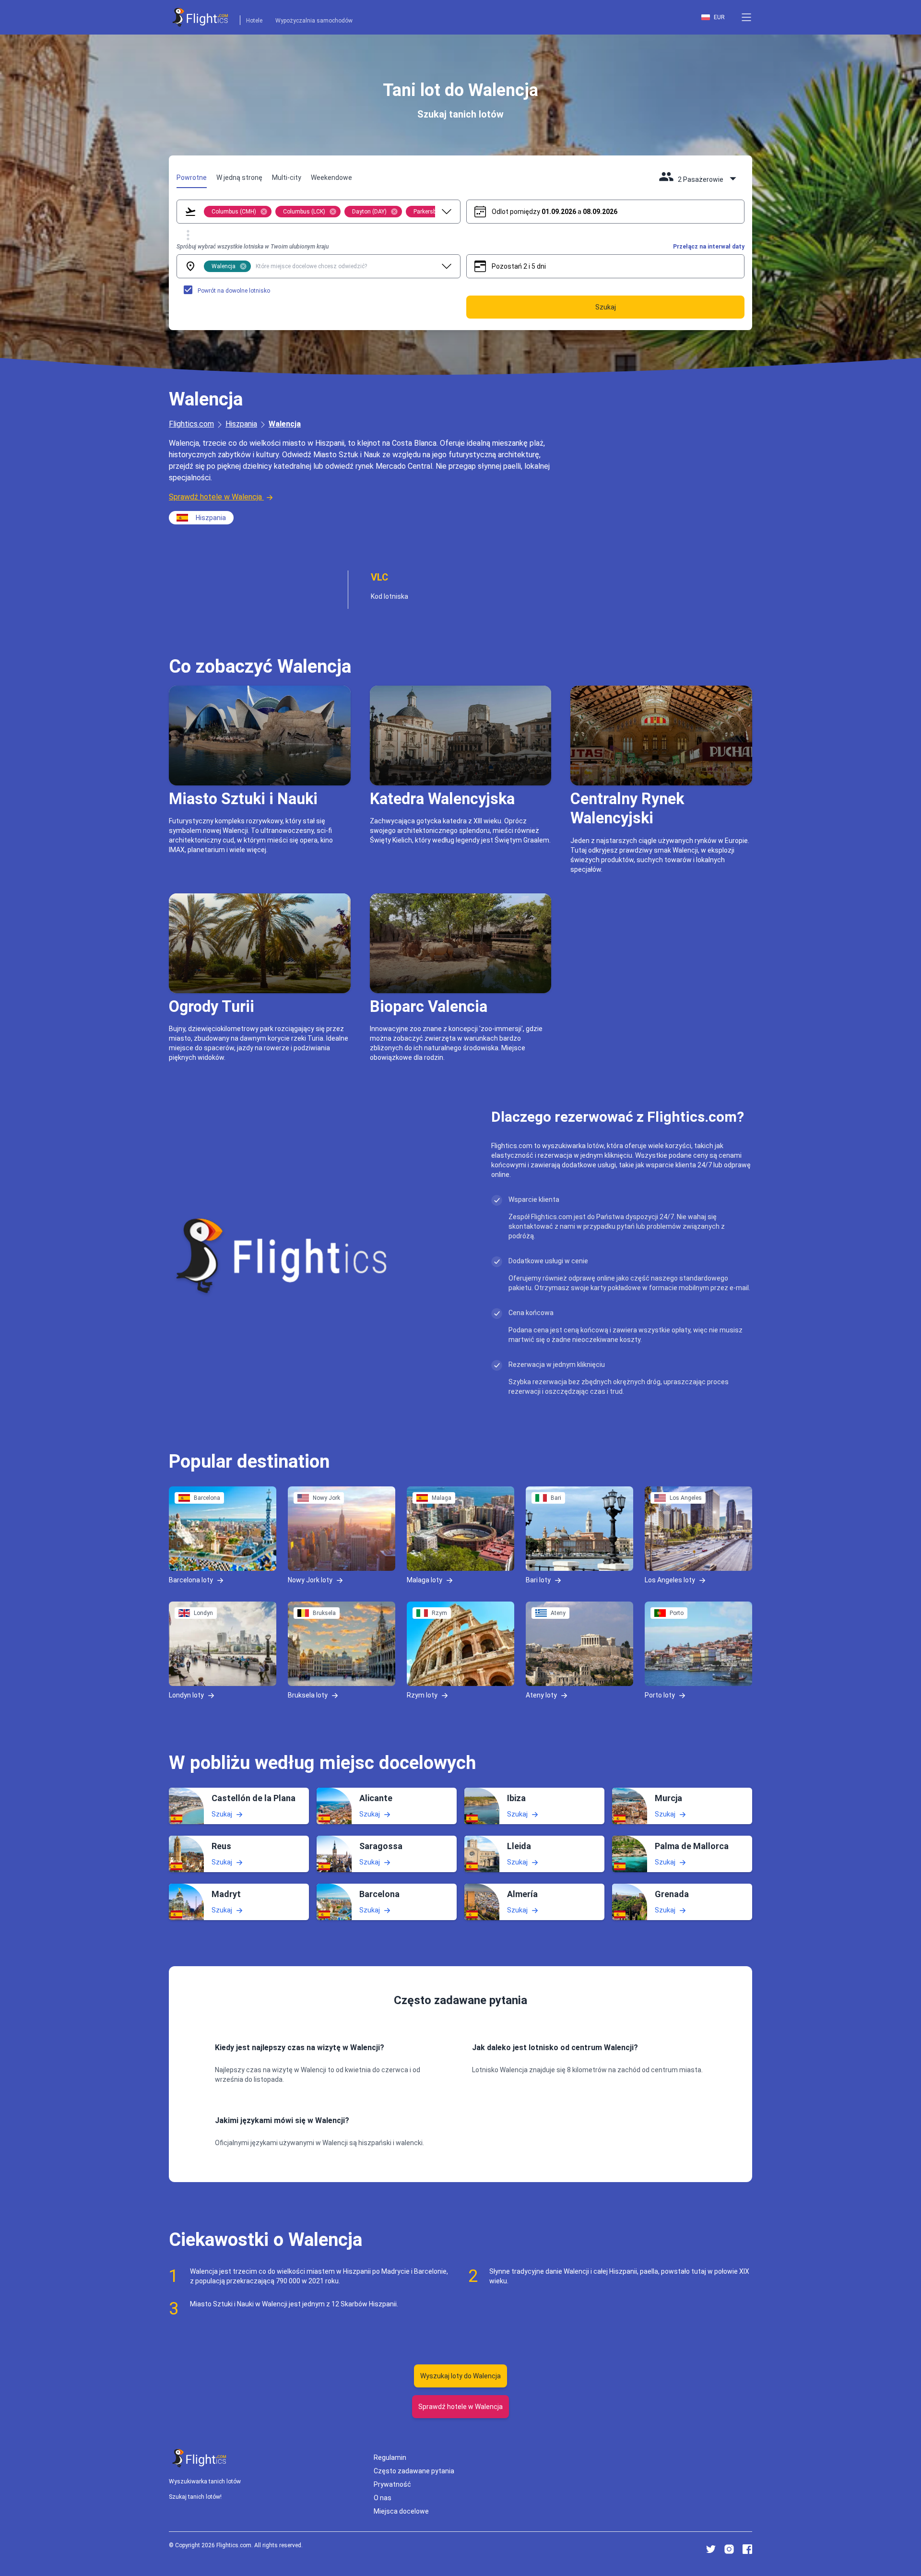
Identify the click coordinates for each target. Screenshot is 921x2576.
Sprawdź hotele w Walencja (215, 497)
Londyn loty (186, 1695)
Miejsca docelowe (401, 2511)
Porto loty (660, 1695)
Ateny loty (541, 1695)
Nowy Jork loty (310, 1580)
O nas (383, 2498)
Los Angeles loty (670, 1580)
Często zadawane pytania (414, 2471)
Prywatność (392, 2484)
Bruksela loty (308, 1695)
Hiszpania (241, 424)
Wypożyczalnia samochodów (314, 21)
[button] (746, 17)
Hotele (254, 21)
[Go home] (200, 2458)
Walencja (285, 424)
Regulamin (390, 2457)
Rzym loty (422, 1695)
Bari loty (538, 1580)
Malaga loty (425, 1580)
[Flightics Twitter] (711, 2549)
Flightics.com (191, 424)
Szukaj (222, 1814)
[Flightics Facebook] (747, 2549)
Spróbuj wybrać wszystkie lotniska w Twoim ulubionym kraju (253, 247)
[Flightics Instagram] (729, 2549)
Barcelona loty (191, 1580)
